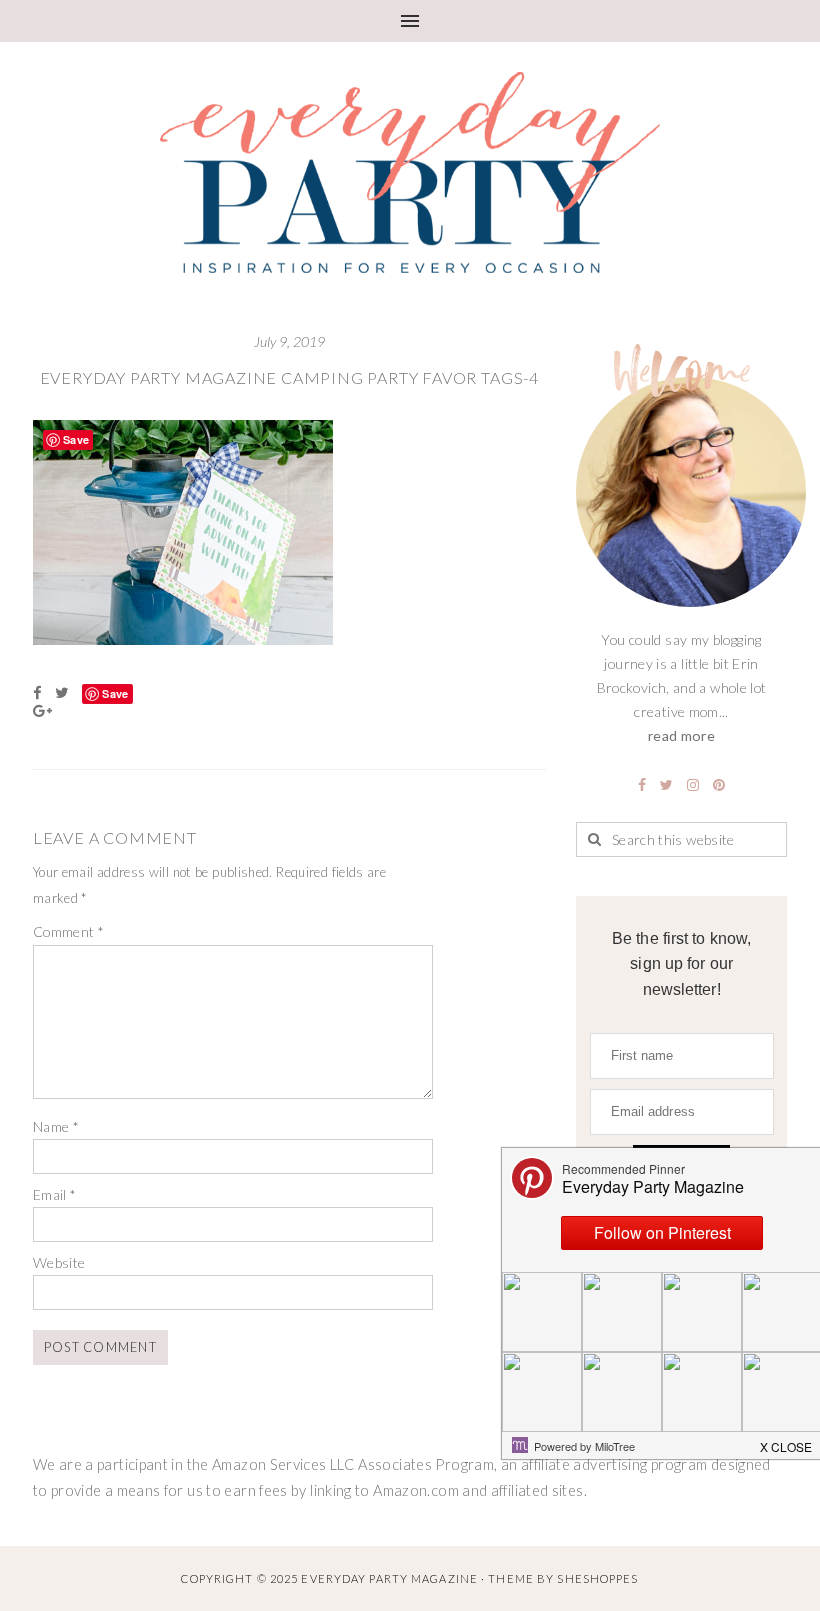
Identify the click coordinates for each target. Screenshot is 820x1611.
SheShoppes (597, 1578)
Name (56, 1126)
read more (681, 735)
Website (59, 1262)
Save (115, 693)
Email (55, 1194)
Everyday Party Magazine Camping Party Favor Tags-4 (289, 377)
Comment (68, 931)
